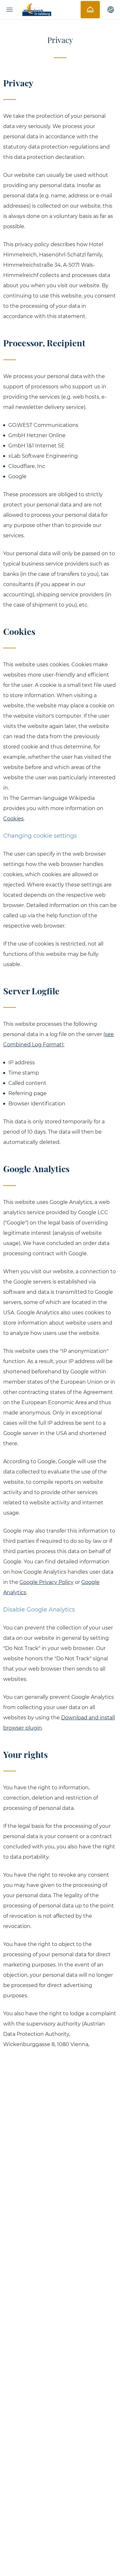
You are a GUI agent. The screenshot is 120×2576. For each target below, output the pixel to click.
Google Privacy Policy (47, 1582)
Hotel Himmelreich (37, 10)
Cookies (13, 819)
